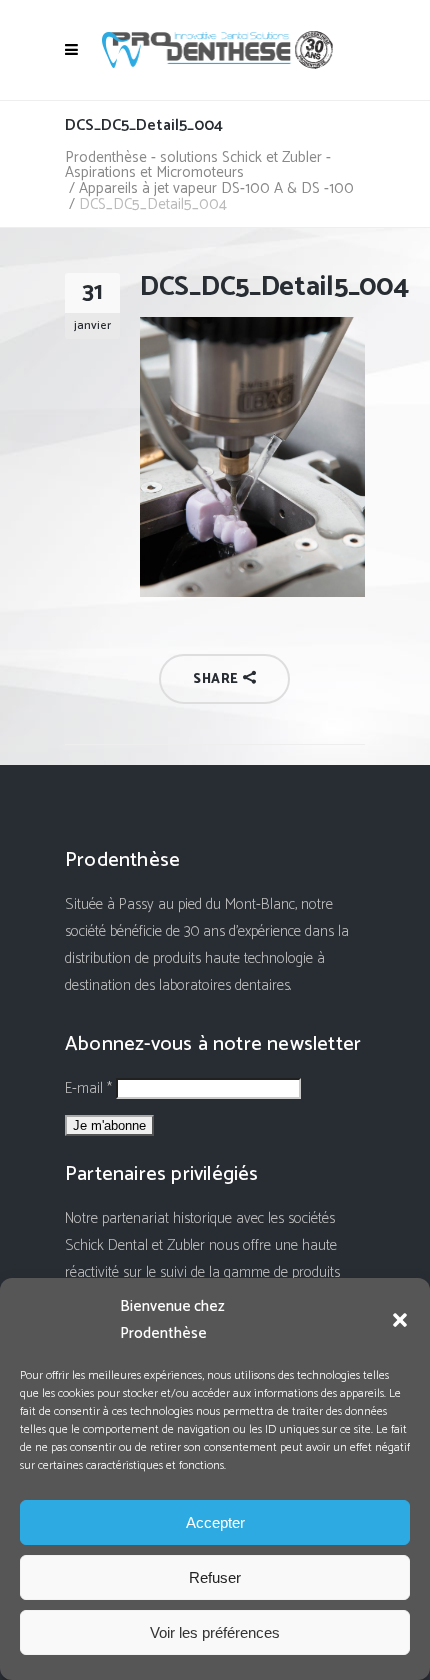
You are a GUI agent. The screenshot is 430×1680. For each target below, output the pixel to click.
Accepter (215, 1522)
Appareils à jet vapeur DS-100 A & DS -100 (216, 188)
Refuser (215, 1577)
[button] (400, 1320)
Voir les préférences (215, 1632)
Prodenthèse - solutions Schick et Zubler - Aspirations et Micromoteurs (198, 165)
